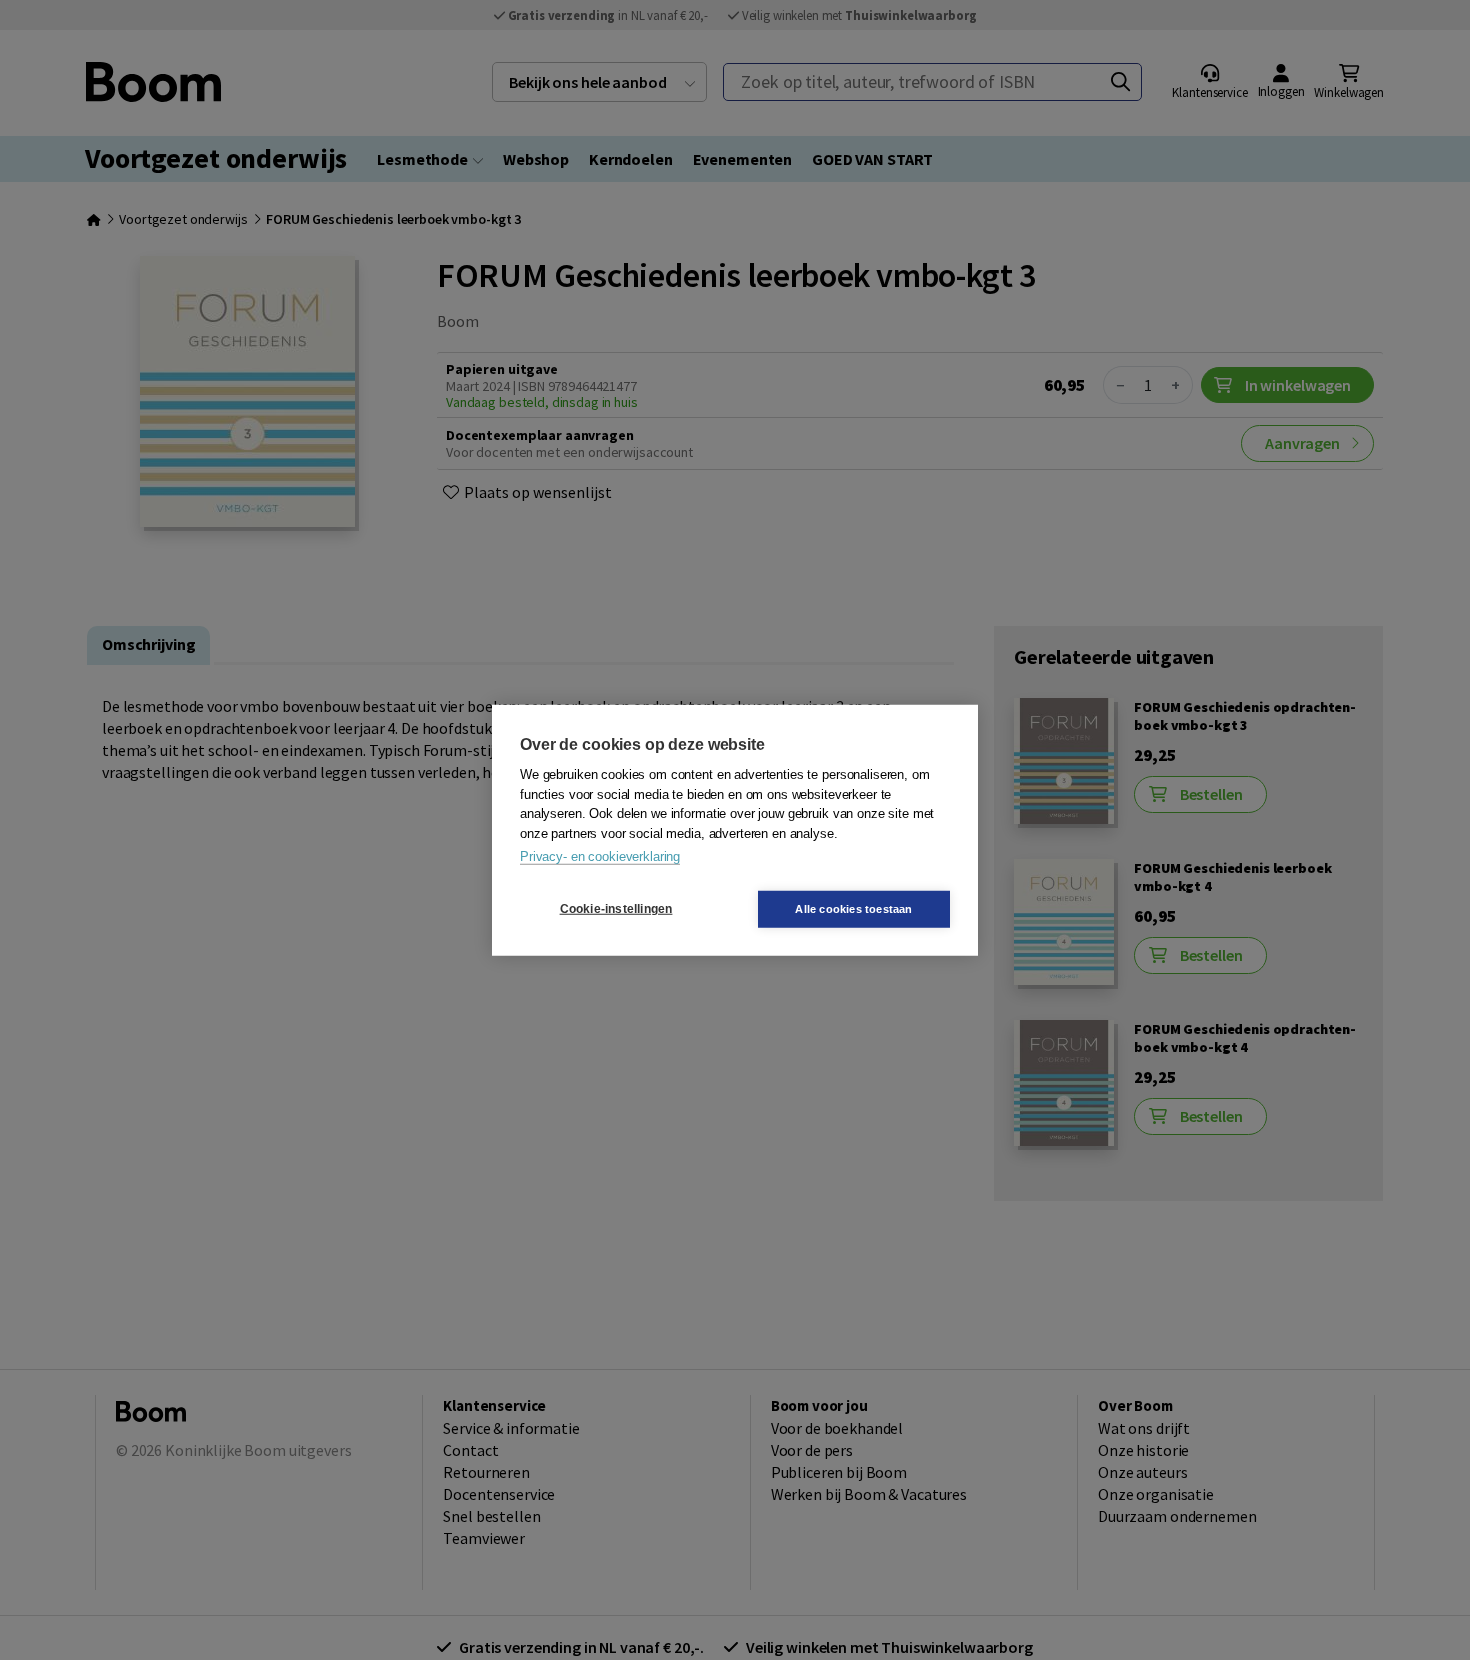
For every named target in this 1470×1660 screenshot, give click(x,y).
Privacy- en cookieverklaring (600, 856)
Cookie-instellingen (616, 909)
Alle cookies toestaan (853, 908)
